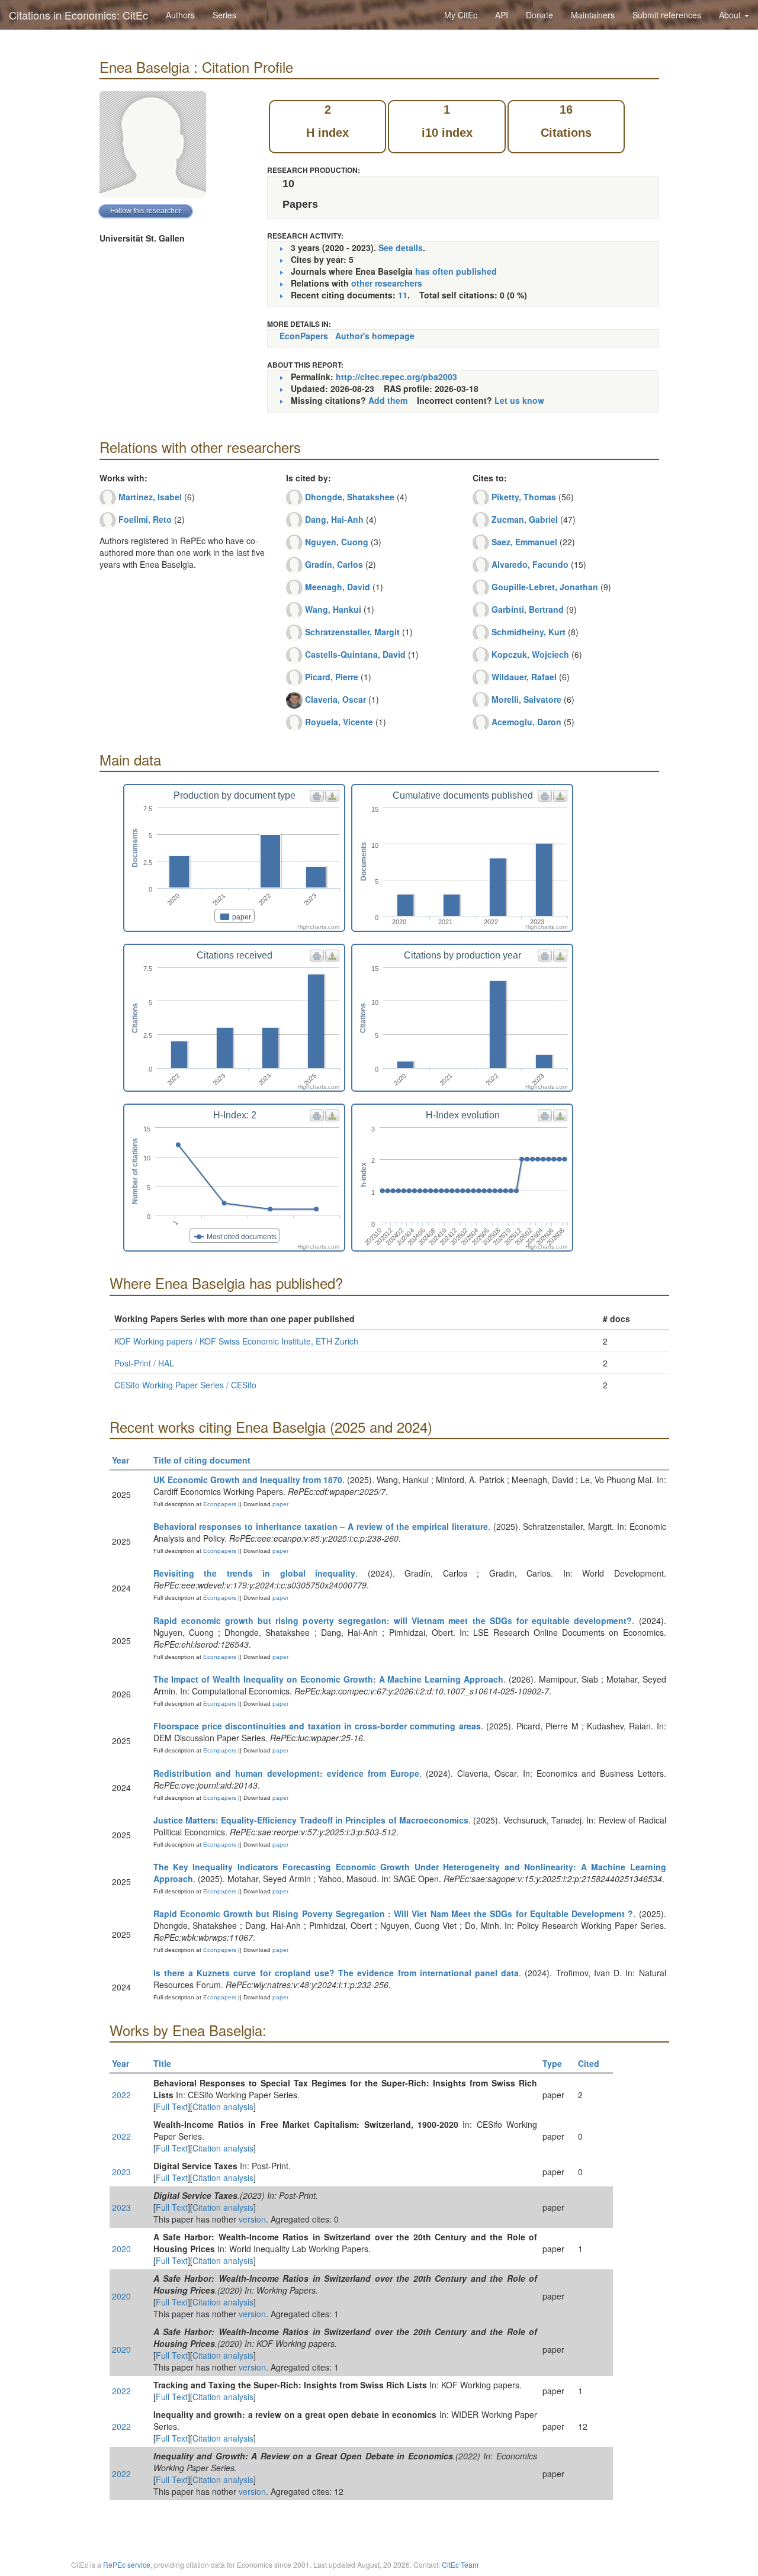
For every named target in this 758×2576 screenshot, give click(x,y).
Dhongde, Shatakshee (350, 497)
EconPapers (304, 336)
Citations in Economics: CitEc (78, 15)
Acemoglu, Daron (526, 722)
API (502, 15)
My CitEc (461, 15)
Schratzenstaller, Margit (352, 632)
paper (280, 1504)
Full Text (172, 2107)
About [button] (731, 15)
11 (403, 295)
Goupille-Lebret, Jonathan (545, 587)
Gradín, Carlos (334, 564)
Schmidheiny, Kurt (529, 632)
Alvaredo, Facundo (530, 564)
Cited (589, 2063)
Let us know (519, 400)
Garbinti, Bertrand (528, 609)
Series (224, 15)
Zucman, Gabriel (525, 519)
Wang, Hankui (333, 609)
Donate (539, 15)
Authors (180, 15)
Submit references (667, 15)
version (252, 2219)
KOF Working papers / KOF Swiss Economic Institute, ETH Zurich (236, 1341)
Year (121, 1460)
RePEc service (127, 2564)
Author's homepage (375, 336)
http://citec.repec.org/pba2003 (396, 377)
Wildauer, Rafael (524, 677)
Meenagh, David (338, 587)
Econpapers (219, 1504)
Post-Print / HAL (144, 1363)
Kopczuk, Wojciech (530, 654)
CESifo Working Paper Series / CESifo (185, 1385)
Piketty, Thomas (524, 497)
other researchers (387, 283)
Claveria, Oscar (335, 699)
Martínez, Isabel (150, 497)
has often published (456, 271)
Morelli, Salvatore (526, 699)
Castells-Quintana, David (355, 654)
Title (162, 2063)
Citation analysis (223, 2107)
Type (552, 2063)
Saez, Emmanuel (524, 542)
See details (401, 247)
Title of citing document (202, 1460)
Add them (388, 400)
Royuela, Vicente (339, 722)
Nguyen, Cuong (337, 542)
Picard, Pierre (332, 677)
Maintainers (593, 15)
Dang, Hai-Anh (334, 519)
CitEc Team (460, 2564)
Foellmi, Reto (145, 519)
